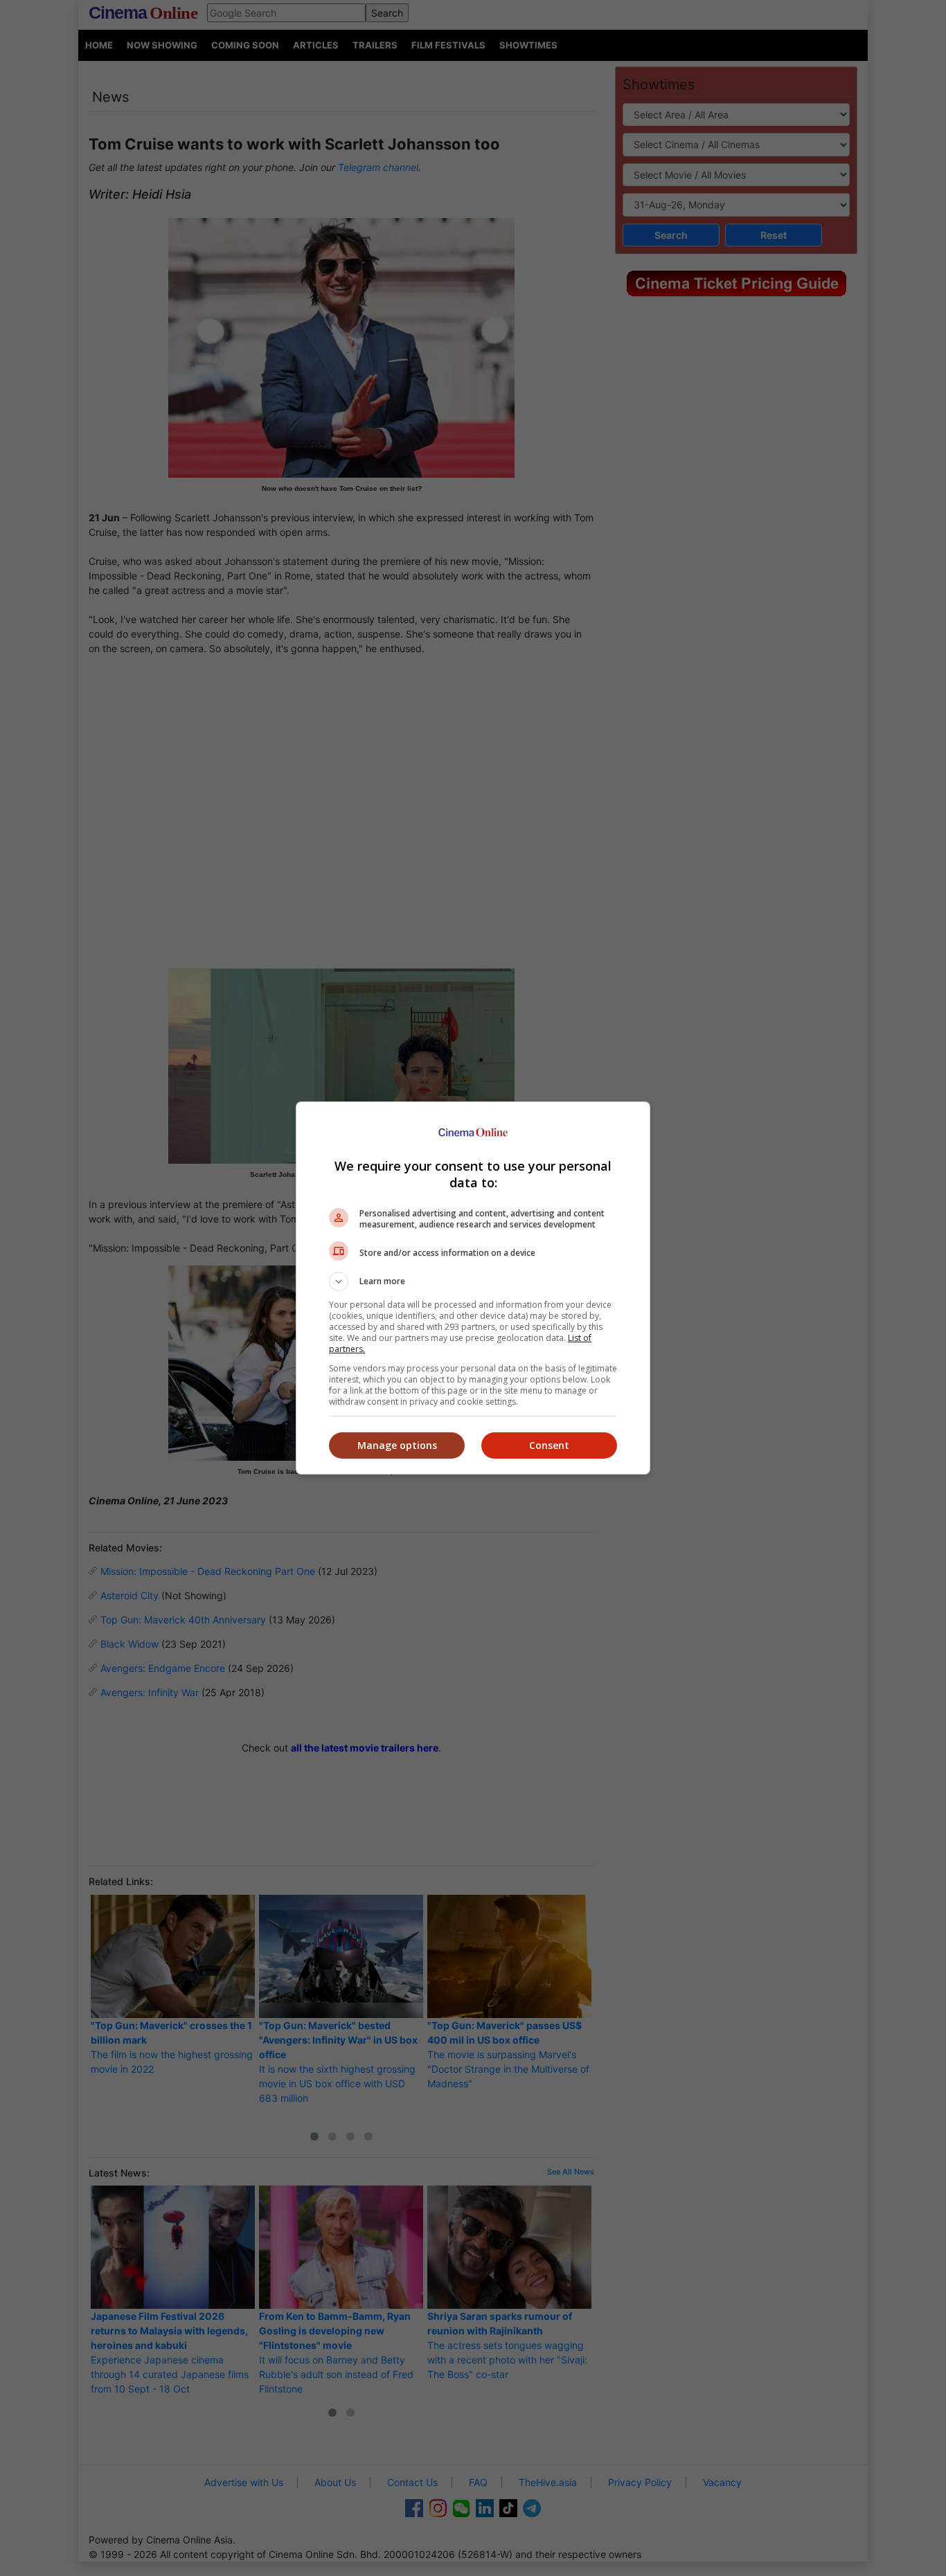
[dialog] (473, 1288)
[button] (473, 1281)
